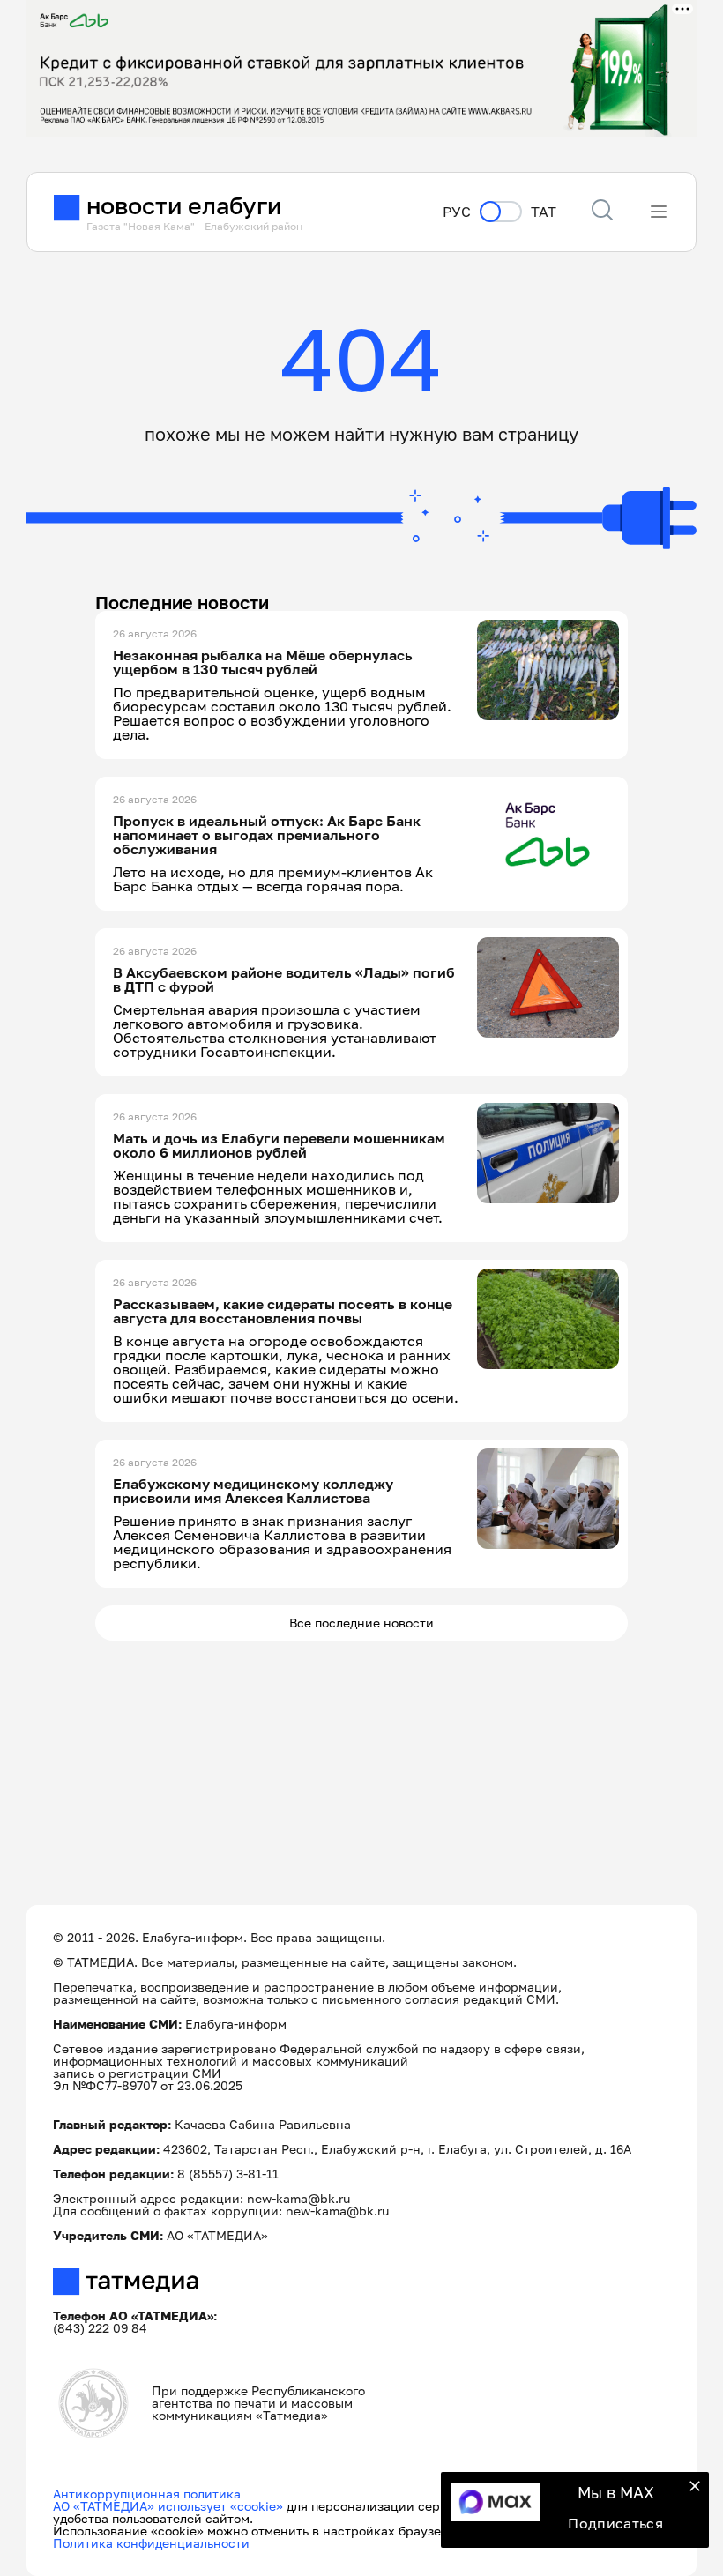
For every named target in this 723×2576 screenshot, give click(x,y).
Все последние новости (361, 1623)
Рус (457, 212)
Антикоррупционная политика (147, 2494)
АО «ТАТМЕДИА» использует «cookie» (168, 2506)
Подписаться (615, 2523)
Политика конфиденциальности (151, 2543)
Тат (544, 212)
